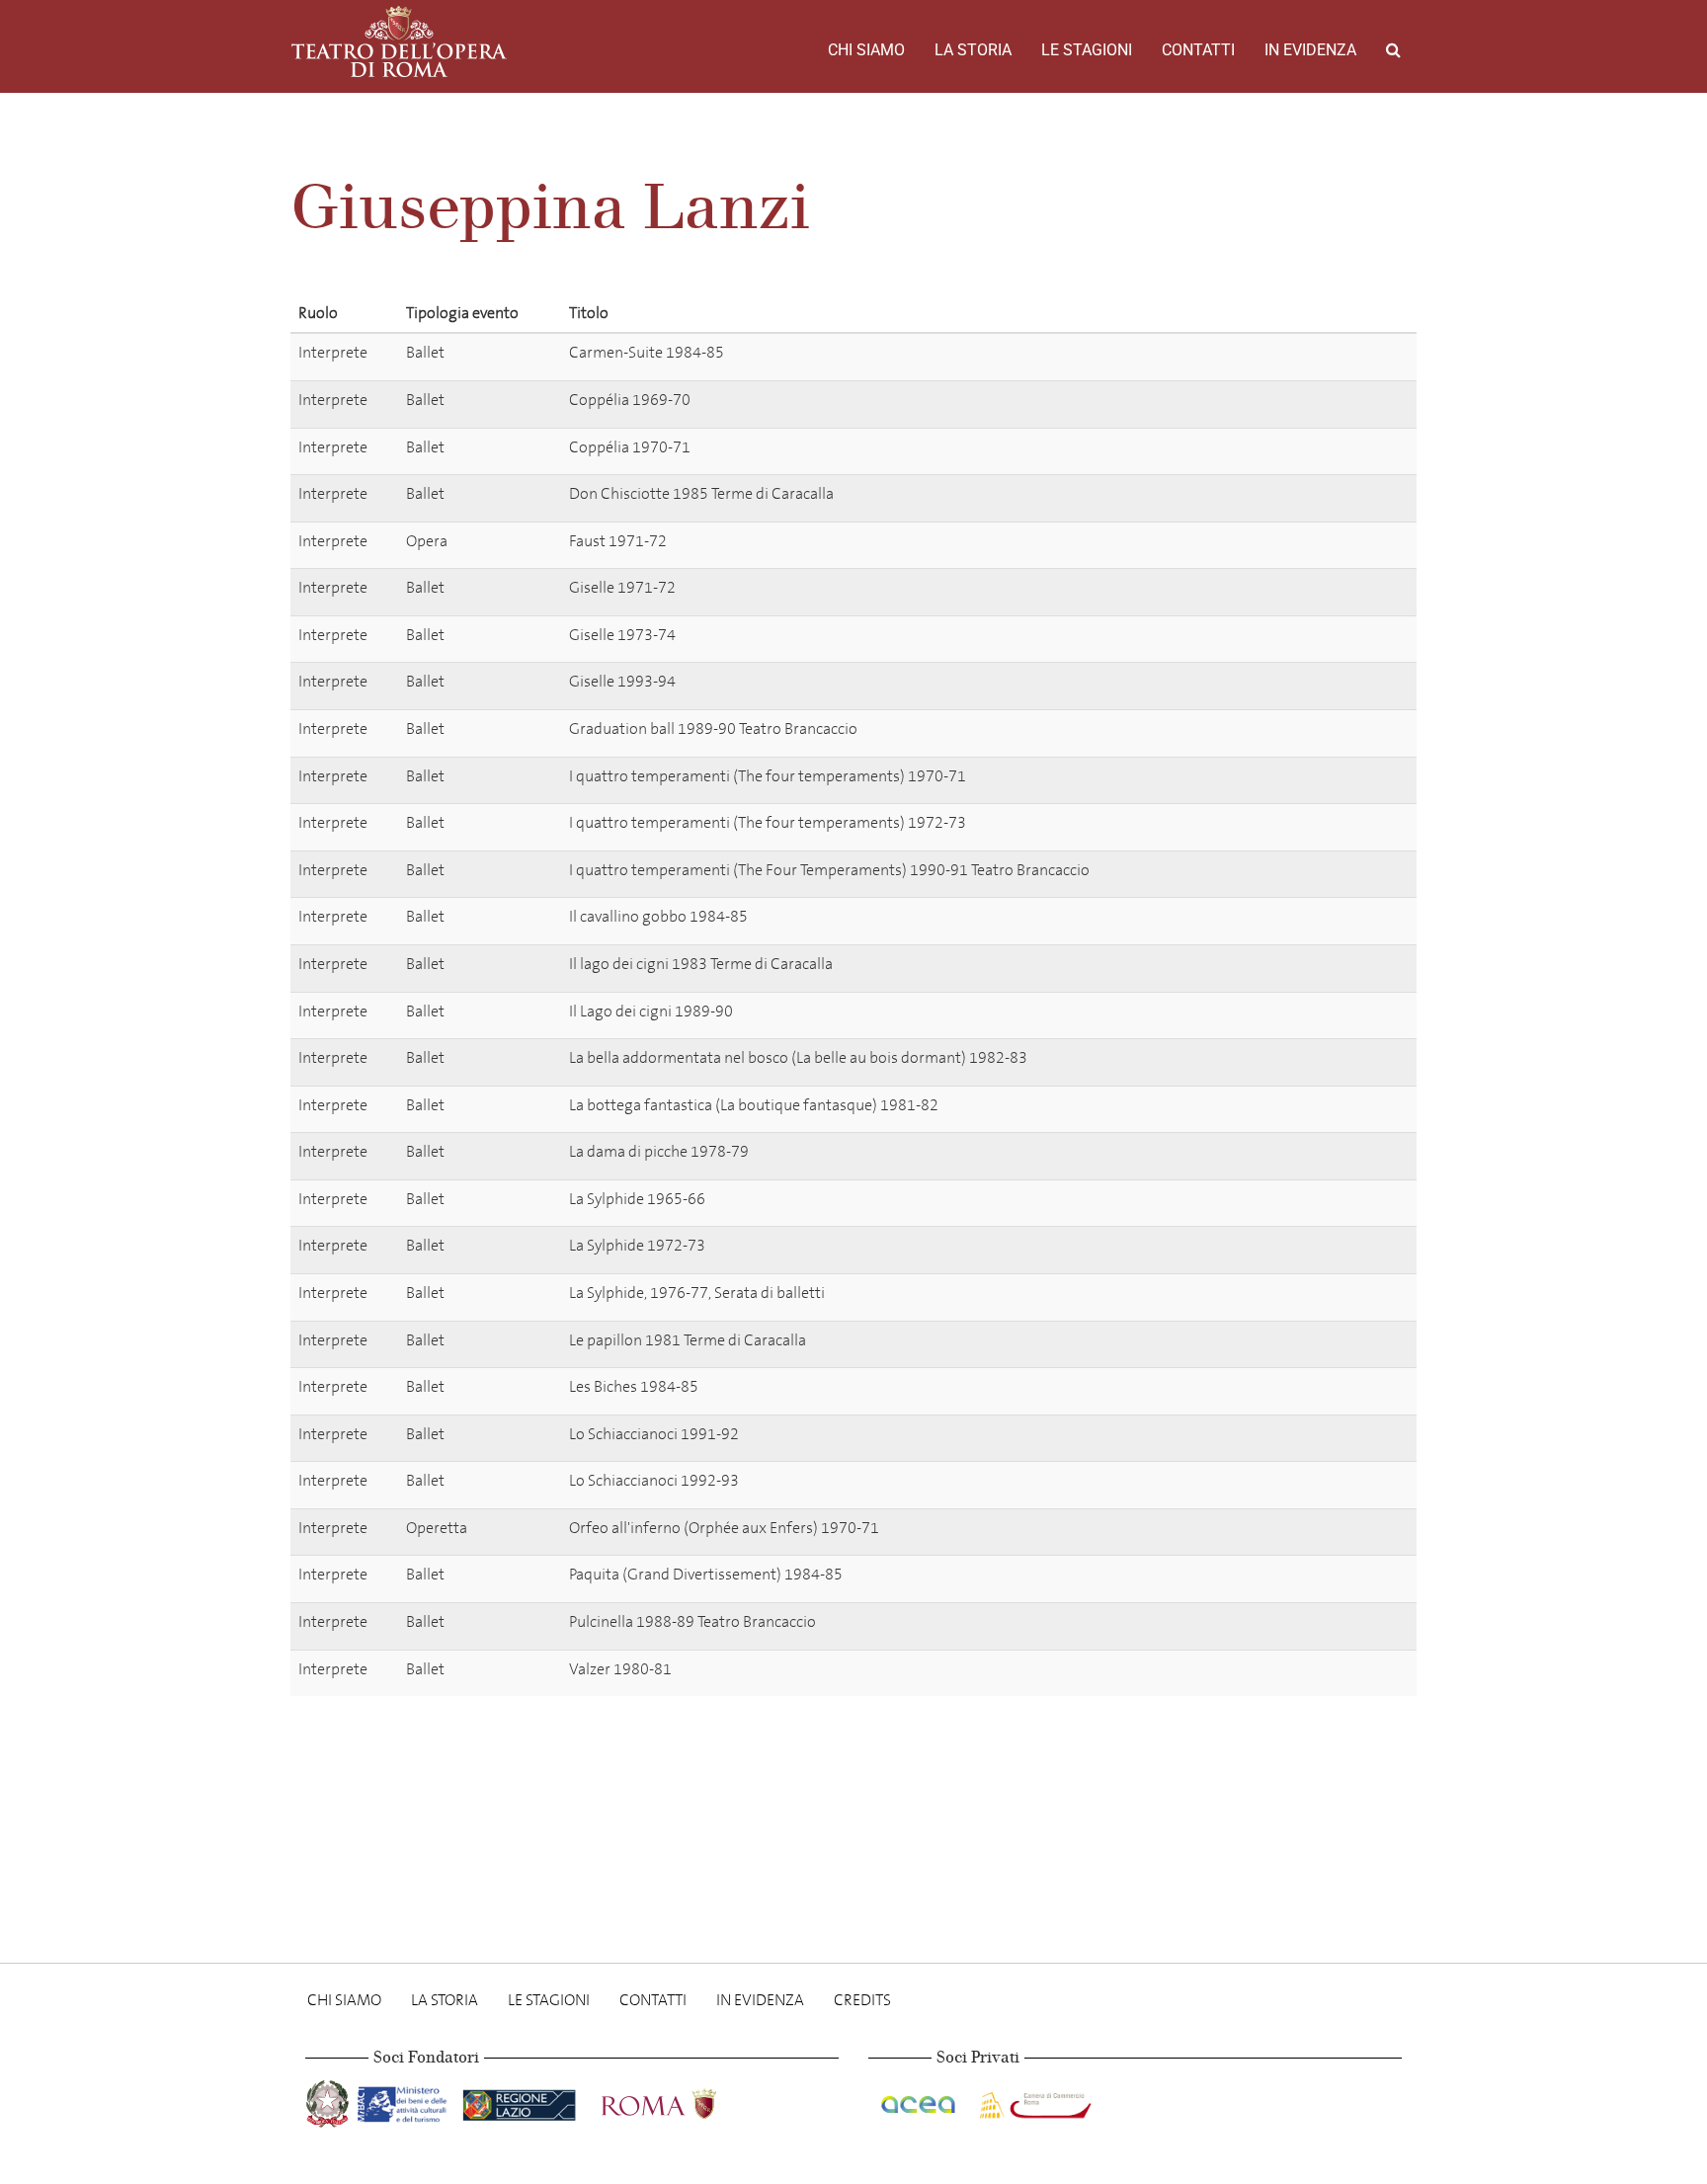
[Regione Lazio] (521, 2101)
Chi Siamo (866, 50)
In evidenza (1310, 50)
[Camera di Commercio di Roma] (1033, 2101)
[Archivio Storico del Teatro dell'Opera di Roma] (399, 41)
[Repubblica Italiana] (329, 2101)
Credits (862, 2000)
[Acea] (920, 2101)
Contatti (1198, 50)
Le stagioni (1087, 50)
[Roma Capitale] (685, 2101)
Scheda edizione (1329, 356)
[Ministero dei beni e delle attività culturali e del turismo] (406, 2101)
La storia (973, 50)
